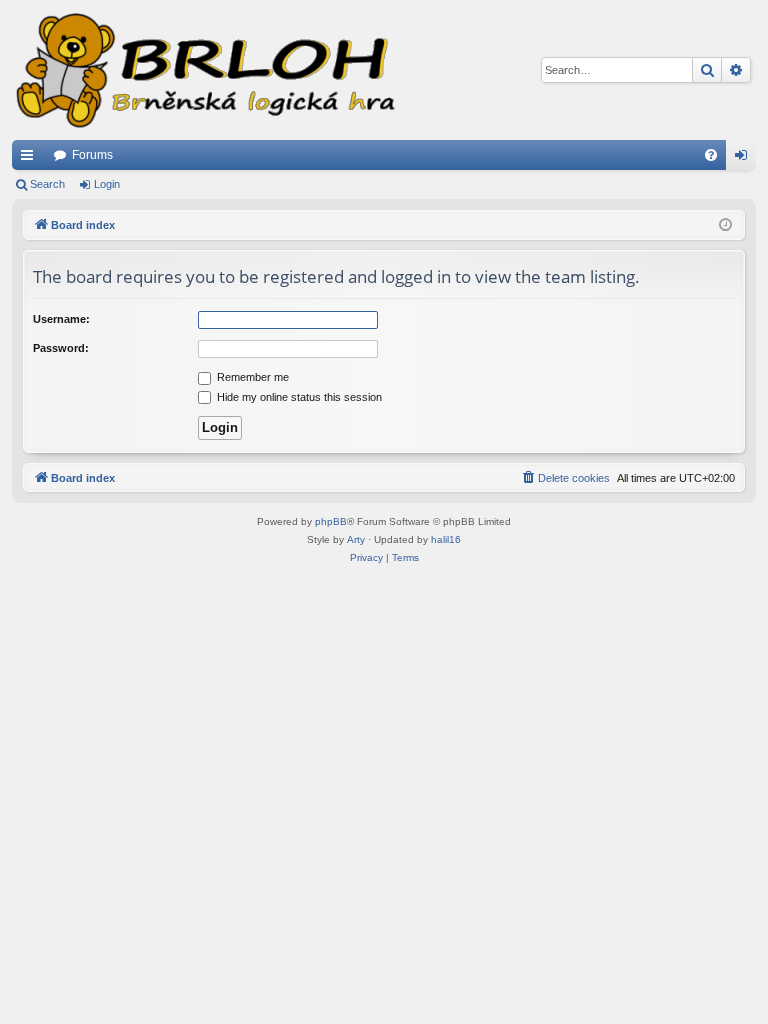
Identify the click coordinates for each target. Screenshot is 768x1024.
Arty (356, 539)
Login (107, 184)
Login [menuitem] (745, 159)
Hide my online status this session (298, 397)
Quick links (31, 159)
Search (47, 184)
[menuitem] (711, 155)
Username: (61, 319)
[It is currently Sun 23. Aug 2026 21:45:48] (725, 225)
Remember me (251, 377)
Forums (92, 155)
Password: (61, 348)
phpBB (331, 521)
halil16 (446, 539)
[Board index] (204, 70)
